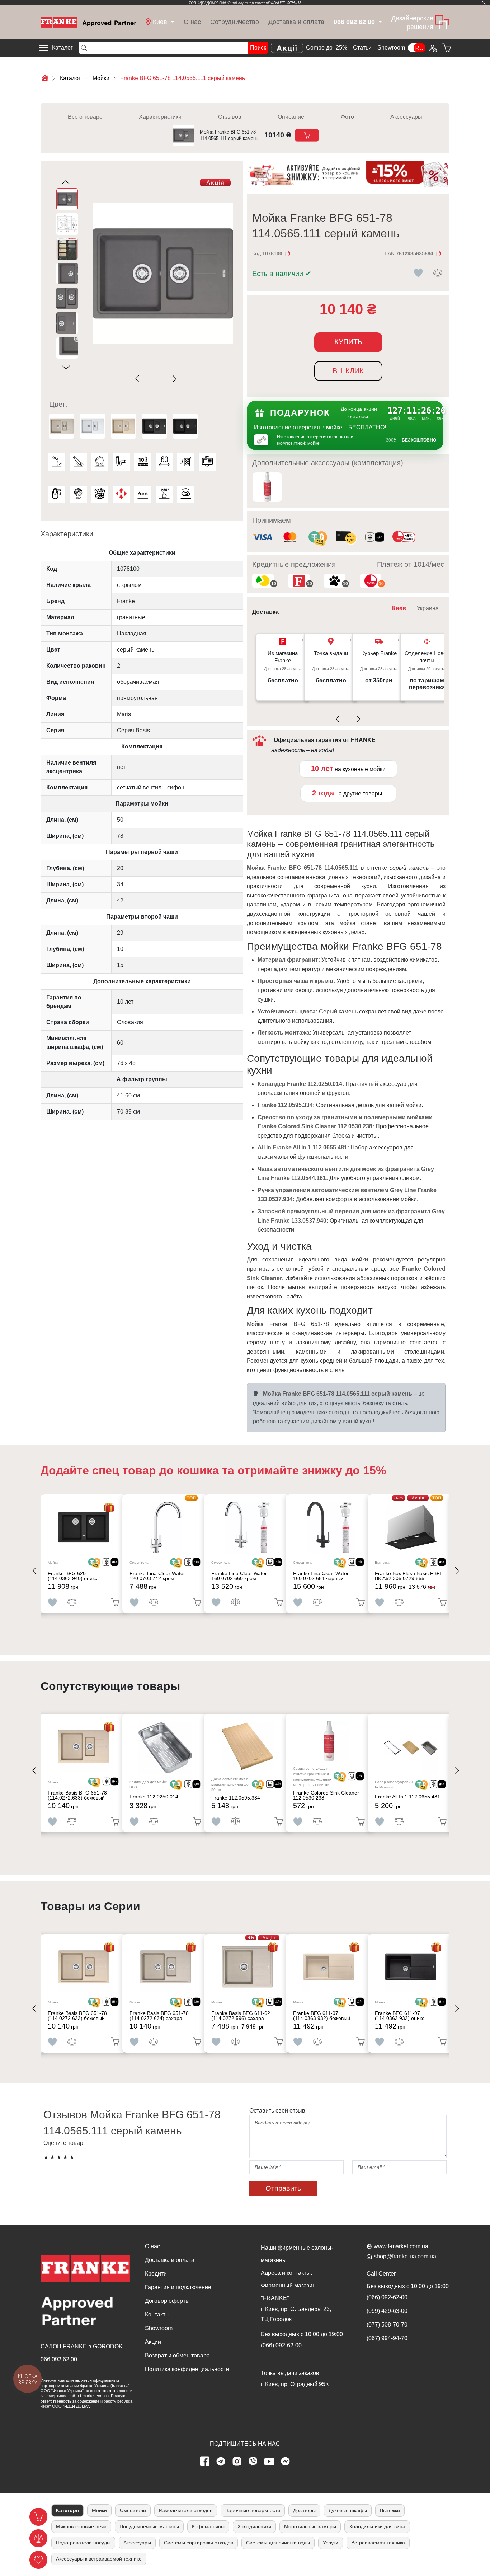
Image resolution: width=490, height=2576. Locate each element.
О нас (192, 22)
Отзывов (230, 117)
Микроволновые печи (81, 2526)
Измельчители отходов (186, 2510)
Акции (153, 2342)
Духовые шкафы (348, 2510)
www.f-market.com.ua (401, 2246)
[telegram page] (221, 2461)
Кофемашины (208, 2526)
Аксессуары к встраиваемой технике (99, 2559)
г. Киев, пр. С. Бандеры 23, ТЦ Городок (296, 2314)
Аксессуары (406, 117)
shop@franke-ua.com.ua (405, 2256)
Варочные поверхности (253, 2510)
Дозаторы (304, 2510)
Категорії (67, 2510)
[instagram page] (237, 2461)
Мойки (99, 2510)
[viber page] (253, 2461)
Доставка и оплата (296, 22)
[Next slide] (173, 379)
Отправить (283, 2188)
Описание (291, 117)
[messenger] (286, 2461)
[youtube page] (269, 2461)
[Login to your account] (432, 48)
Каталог (62, 48)
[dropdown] (379, 22)
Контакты (157, 2314)
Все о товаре (85, 117)
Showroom (391, 48)
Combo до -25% (327, 48)
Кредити (156, 2274)
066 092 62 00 (59, 2359)
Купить (348, 342)
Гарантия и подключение (178, 2287)
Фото (347, 117)
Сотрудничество (235, 22)
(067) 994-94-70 (387, 2338)
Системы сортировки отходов (199, 2543)
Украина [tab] (428, 608)
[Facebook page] (205, 2461)
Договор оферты (167, 2301)
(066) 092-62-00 (281, 2345)
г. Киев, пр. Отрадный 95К (295, 2384)
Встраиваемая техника (378, 2543)
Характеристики (160, 117)
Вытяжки (390, 2510)
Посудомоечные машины (149, 2526)
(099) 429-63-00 (387, 2311)
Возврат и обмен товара (177, 2355)
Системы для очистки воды (278, 2543)
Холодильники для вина (377, 2526)
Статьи (362, 48)
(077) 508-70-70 (387, 2325)
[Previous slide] (139, 379)
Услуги (331, 2543)
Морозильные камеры (310, 2526)
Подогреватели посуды (83, 2543)
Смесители (133, 2510)
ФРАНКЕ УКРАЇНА (286, 3)
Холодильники (254, 2526)
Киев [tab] (399, 608)
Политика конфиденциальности (187, 2369)
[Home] (88, 22)
